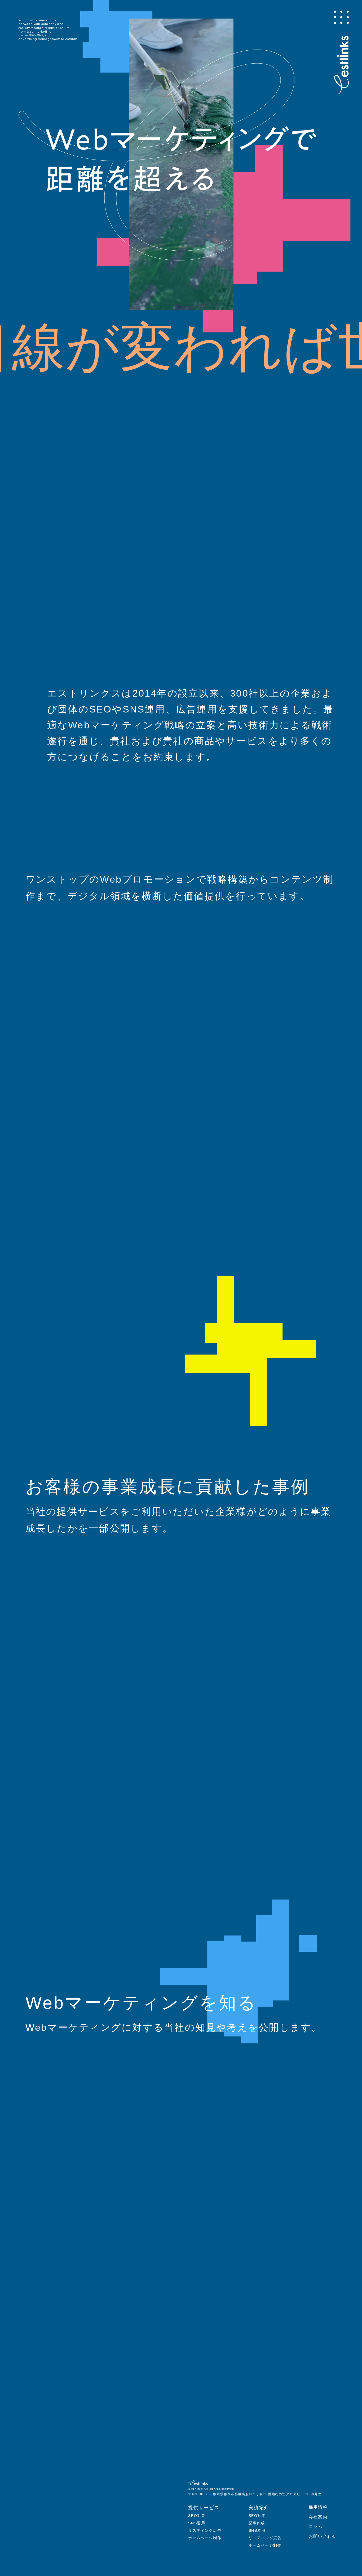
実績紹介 (259, 2508)
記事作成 (257, 2523)
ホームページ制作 (205, 2538)
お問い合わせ (323, 2536)
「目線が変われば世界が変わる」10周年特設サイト (128, 401)
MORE (312, 841)
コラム (316, 2527)
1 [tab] (67, 451)
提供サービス (204, 2508)
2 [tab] (73, 451)
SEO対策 (197, 2516)
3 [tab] (78, 451)
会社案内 (318, 2517)
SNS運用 (197, 2523)
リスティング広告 (205, 2530)
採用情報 (318, 2507)
